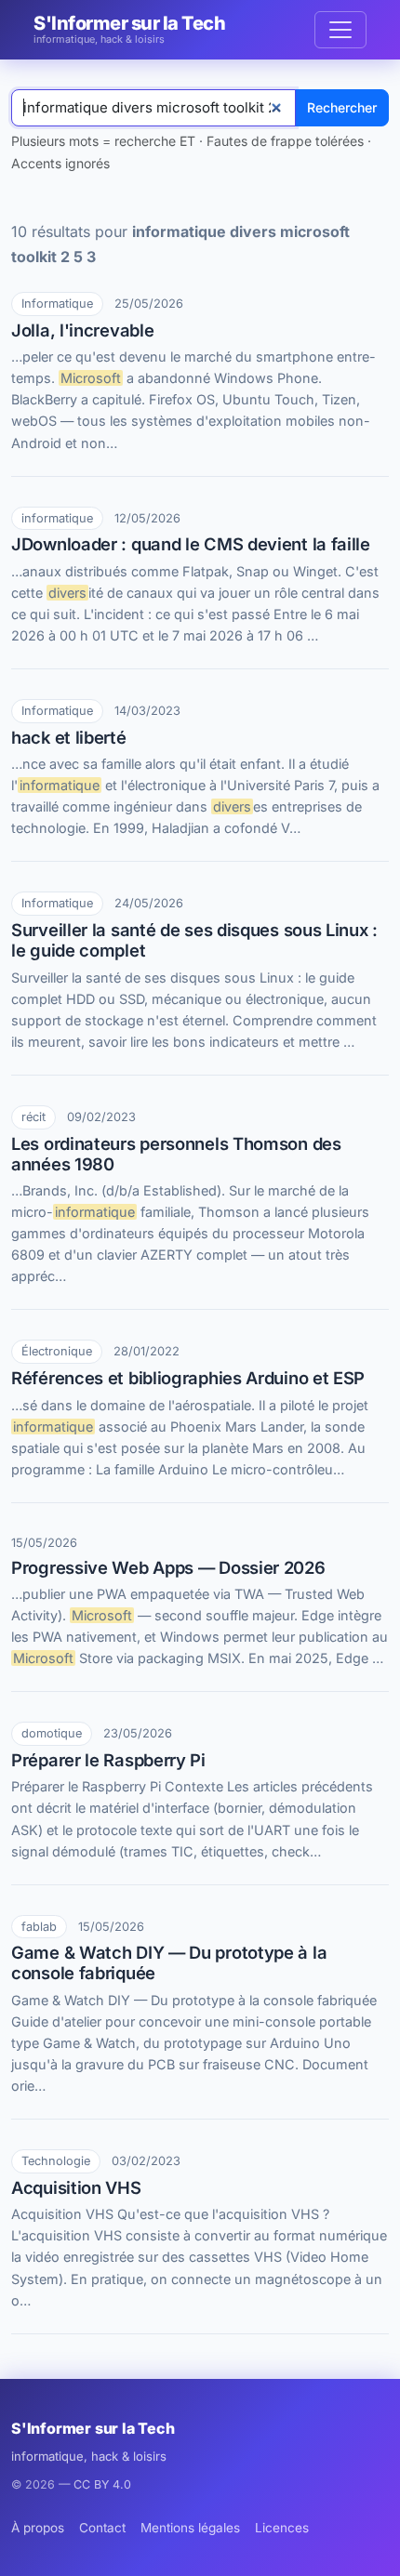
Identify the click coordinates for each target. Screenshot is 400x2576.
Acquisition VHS (76, 2187)
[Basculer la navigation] (340, 30)
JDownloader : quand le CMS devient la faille (191, 544)
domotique (52, 1733)
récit (33, 1117)
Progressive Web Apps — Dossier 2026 (168, 1567)
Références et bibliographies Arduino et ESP (188, 1378)
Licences (282, 2528)
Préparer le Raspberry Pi (108, 1760)
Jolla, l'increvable (82, 330)
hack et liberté (69, 737)
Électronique (57, 1351)
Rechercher (342, 107)
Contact (102, 2528)
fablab (39, 1927)
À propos (38, 2528)
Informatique (57, 304)
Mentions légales (190, 2528)
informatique (57, 518)
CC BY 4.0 (102, 2484)
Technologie (56, 2161)
